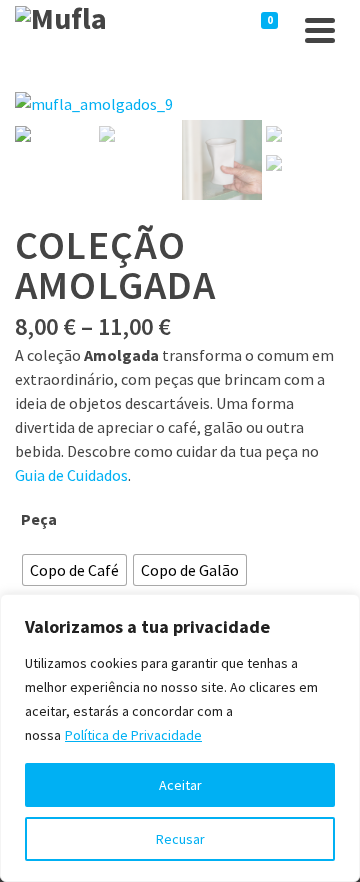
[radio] (74, 570)
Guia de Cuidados (71, 475)
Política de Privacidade (133, 735)
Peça (39, 519)
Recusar (180, 839)
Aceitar (180, 785)
